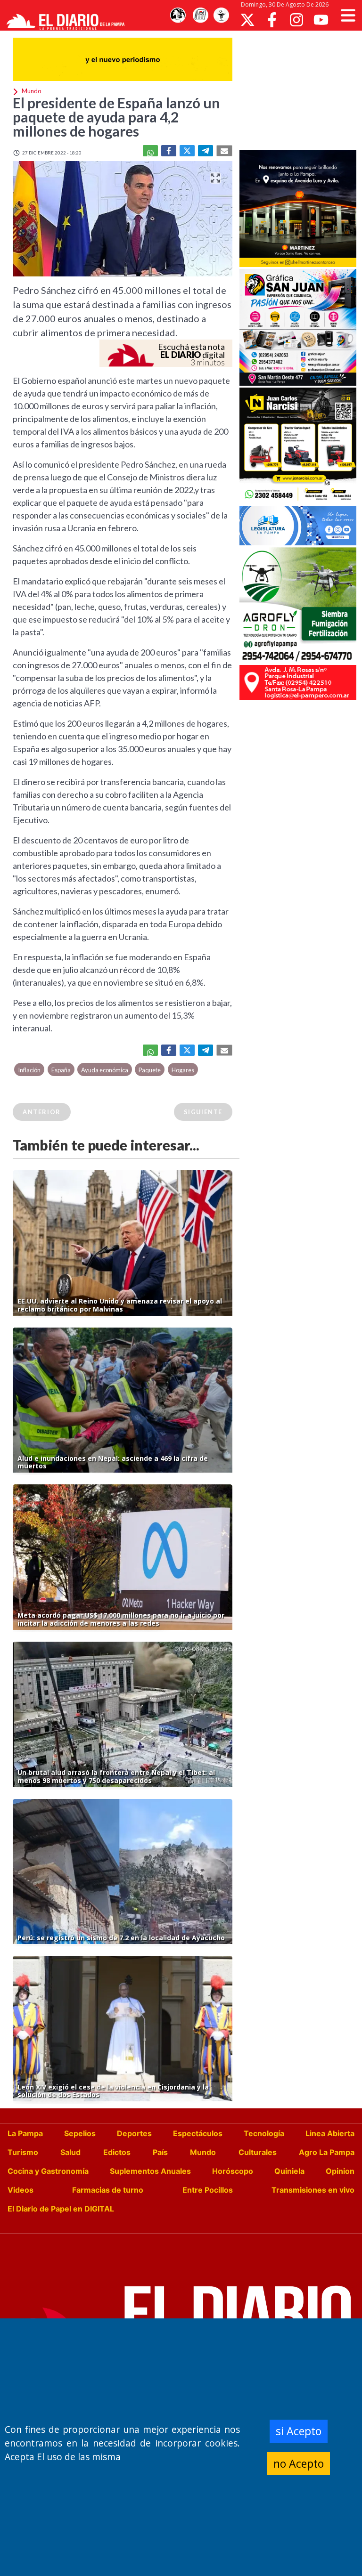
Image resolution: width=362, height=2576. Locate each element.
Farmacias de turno (108, 2190)
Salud (70, 2152)
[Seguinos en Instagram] (296, 20)
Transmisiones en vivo (313, 2190)
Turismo (23, 2152)
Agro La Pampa (327, 2152)
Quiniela (289, 2171)
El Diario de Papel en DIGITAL (61, 2209)
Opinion (340, 2171)
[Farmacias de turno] (221, 16)
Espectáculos (198, 2133)
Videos (21, 2190)
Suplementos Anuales (150, 2171)
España (61, 1070)
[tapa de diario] (200, 16)
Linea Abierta (330, 2133)
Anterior (42, 1112)
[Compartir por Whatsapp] (150, 151)
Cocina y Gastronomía (48, 2171)
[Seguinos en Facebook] (272, 20)
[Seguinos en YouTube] (321, 20)
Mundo (203, 2152)
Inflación (29, 1070)
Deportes (134, 2133)
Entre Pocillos (208, 2190)
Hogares (183, 1070)
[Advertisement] (301, 89)
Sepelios (80, 2133)
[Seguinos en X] (247, 20)
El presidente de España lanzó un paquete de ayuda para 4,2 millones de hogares (116, 117)
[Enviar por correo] (224, 151)
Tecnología (264, 2133)
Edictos (117, 2152)
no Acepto (299, 2463)
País (160, 2152)
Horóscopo (233, 2171)
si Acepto (299, 2431)
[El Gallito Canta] (178, 16)
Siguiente (203, 1112)
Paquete (150, 1070)
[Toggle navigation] (348, 15)
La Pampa (25, 2133)
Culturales (258, 2152)
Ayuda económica (105, 1070)
